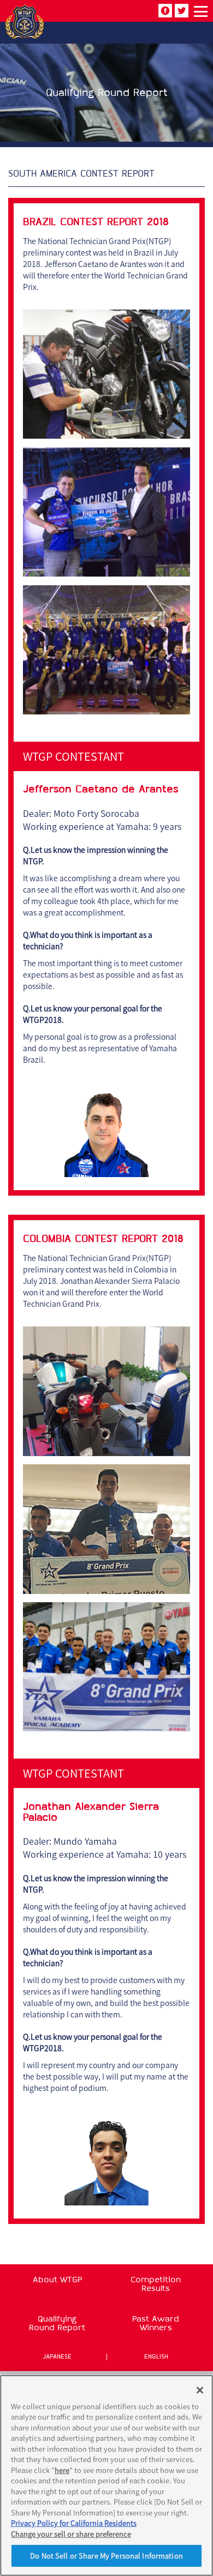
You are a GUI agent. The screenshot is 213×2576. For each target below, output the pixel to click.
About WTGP (57, 2280)
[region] (106, 2475)
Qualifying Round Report (57, 2323)
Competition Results (156, 2284)
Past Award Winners (156, 2323)
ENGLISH (156, 2357)
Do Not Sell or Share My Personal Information (106, 2556)
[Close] (200, 2390)
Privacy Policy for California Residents (74, 2523)
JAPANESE (57, 2357)
